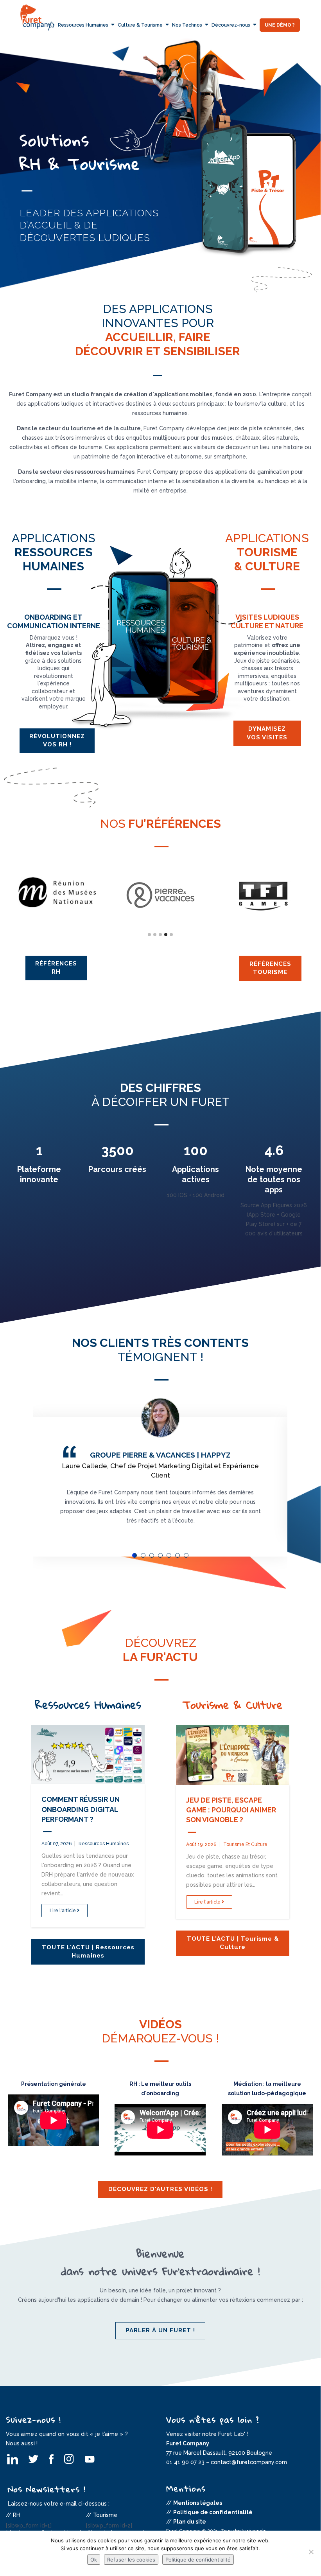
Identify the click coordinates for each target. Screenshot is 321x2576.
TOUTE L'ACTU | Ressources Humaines (88, 1951)
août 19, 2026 (201, 1844)
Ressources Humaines (104, 1844)
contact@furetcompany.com (249, 2462)
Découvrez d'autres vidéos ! (160, 2189)
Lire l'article (63, 1911)
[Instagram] (70, 2459)
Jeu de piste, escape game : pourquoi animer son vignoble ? (231, 1810)
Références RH (56, 968)
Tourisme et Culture (245, 1844)
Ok (94, 2560)
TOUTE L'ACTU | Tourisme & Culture (233, 1943)
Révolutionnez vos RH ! (57, 740)
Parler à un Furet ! (160, 2330)
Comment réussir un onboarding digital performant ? (81, 1809)
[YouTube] (89, 2459)
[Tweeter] (33, 2459)
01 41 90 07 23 (185, 2462)
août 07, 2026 (56, 1844)
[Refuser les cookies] (311, 2552)
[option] (160, 185)
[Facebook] (52, 2459)
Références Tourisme (270, 968)
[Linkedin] (13, 2459)
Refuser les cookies (131, 2560)
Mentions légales (198, 2503)
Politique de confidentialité (213, 2512)
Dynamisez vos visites (267, 733)
